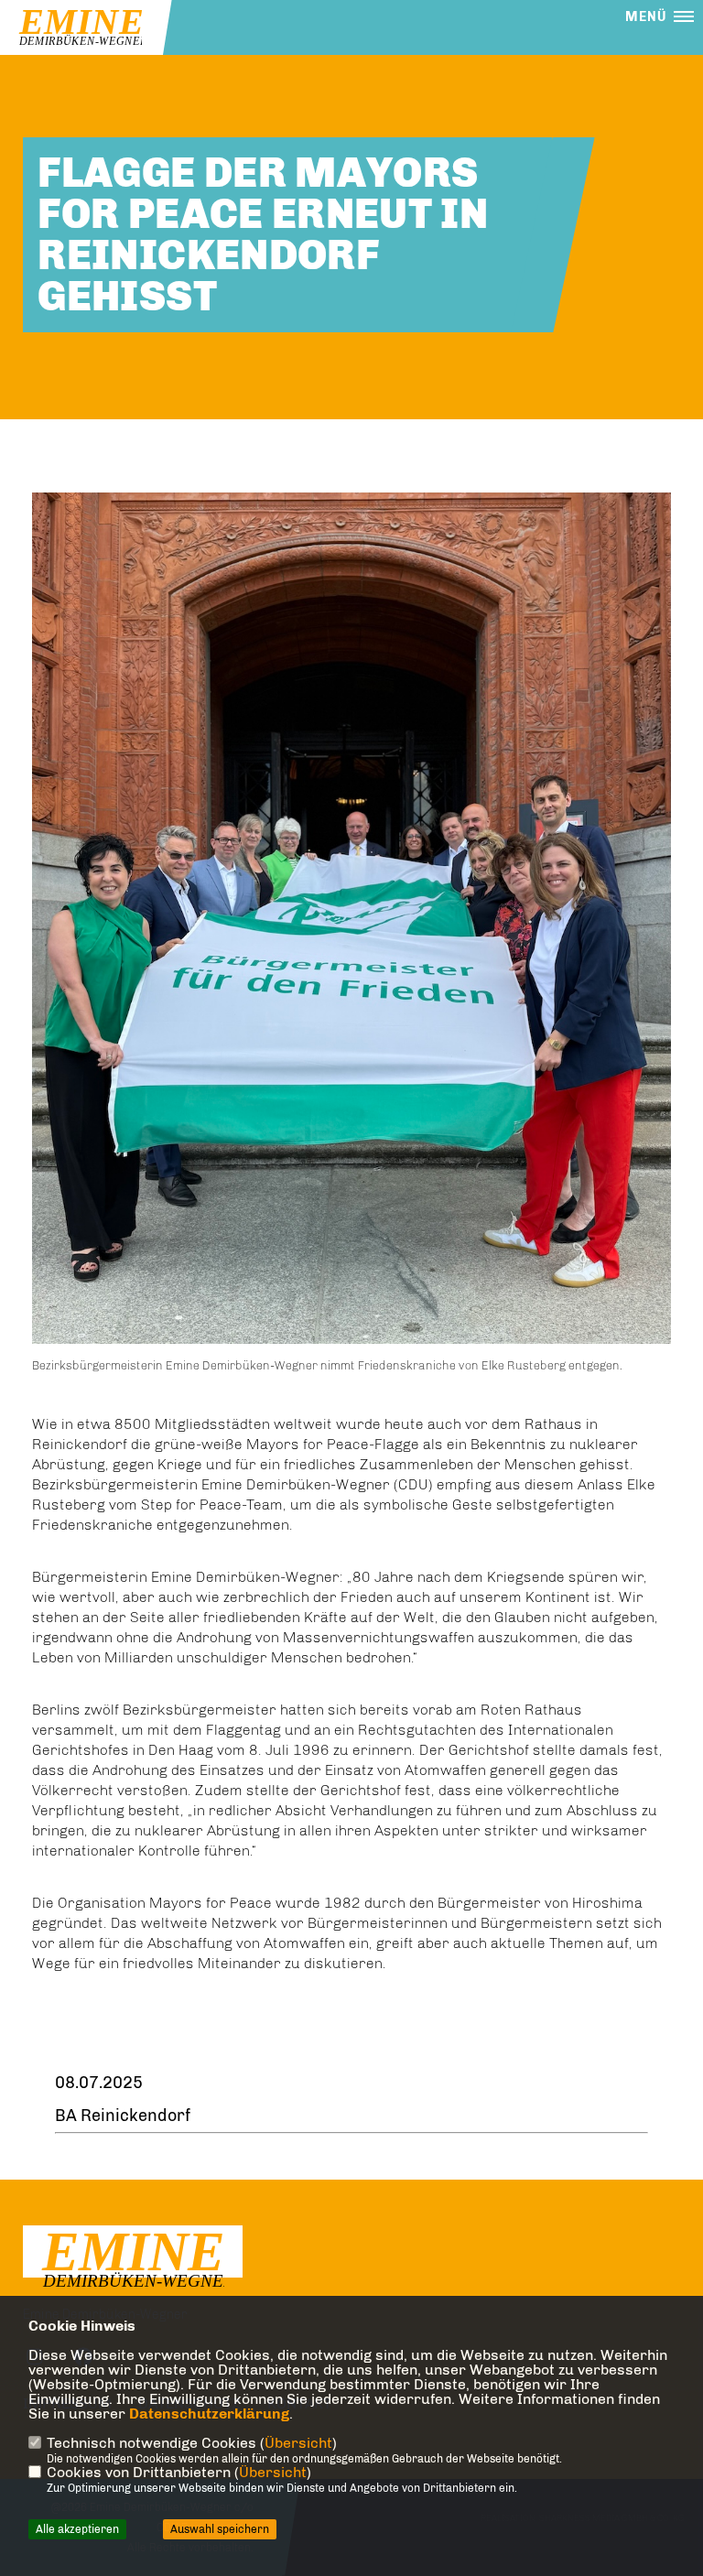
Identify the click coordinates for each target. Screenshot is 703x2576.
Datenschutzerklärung (209, 2414)
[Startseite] (133, 2260)
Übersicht (298, 2443)
